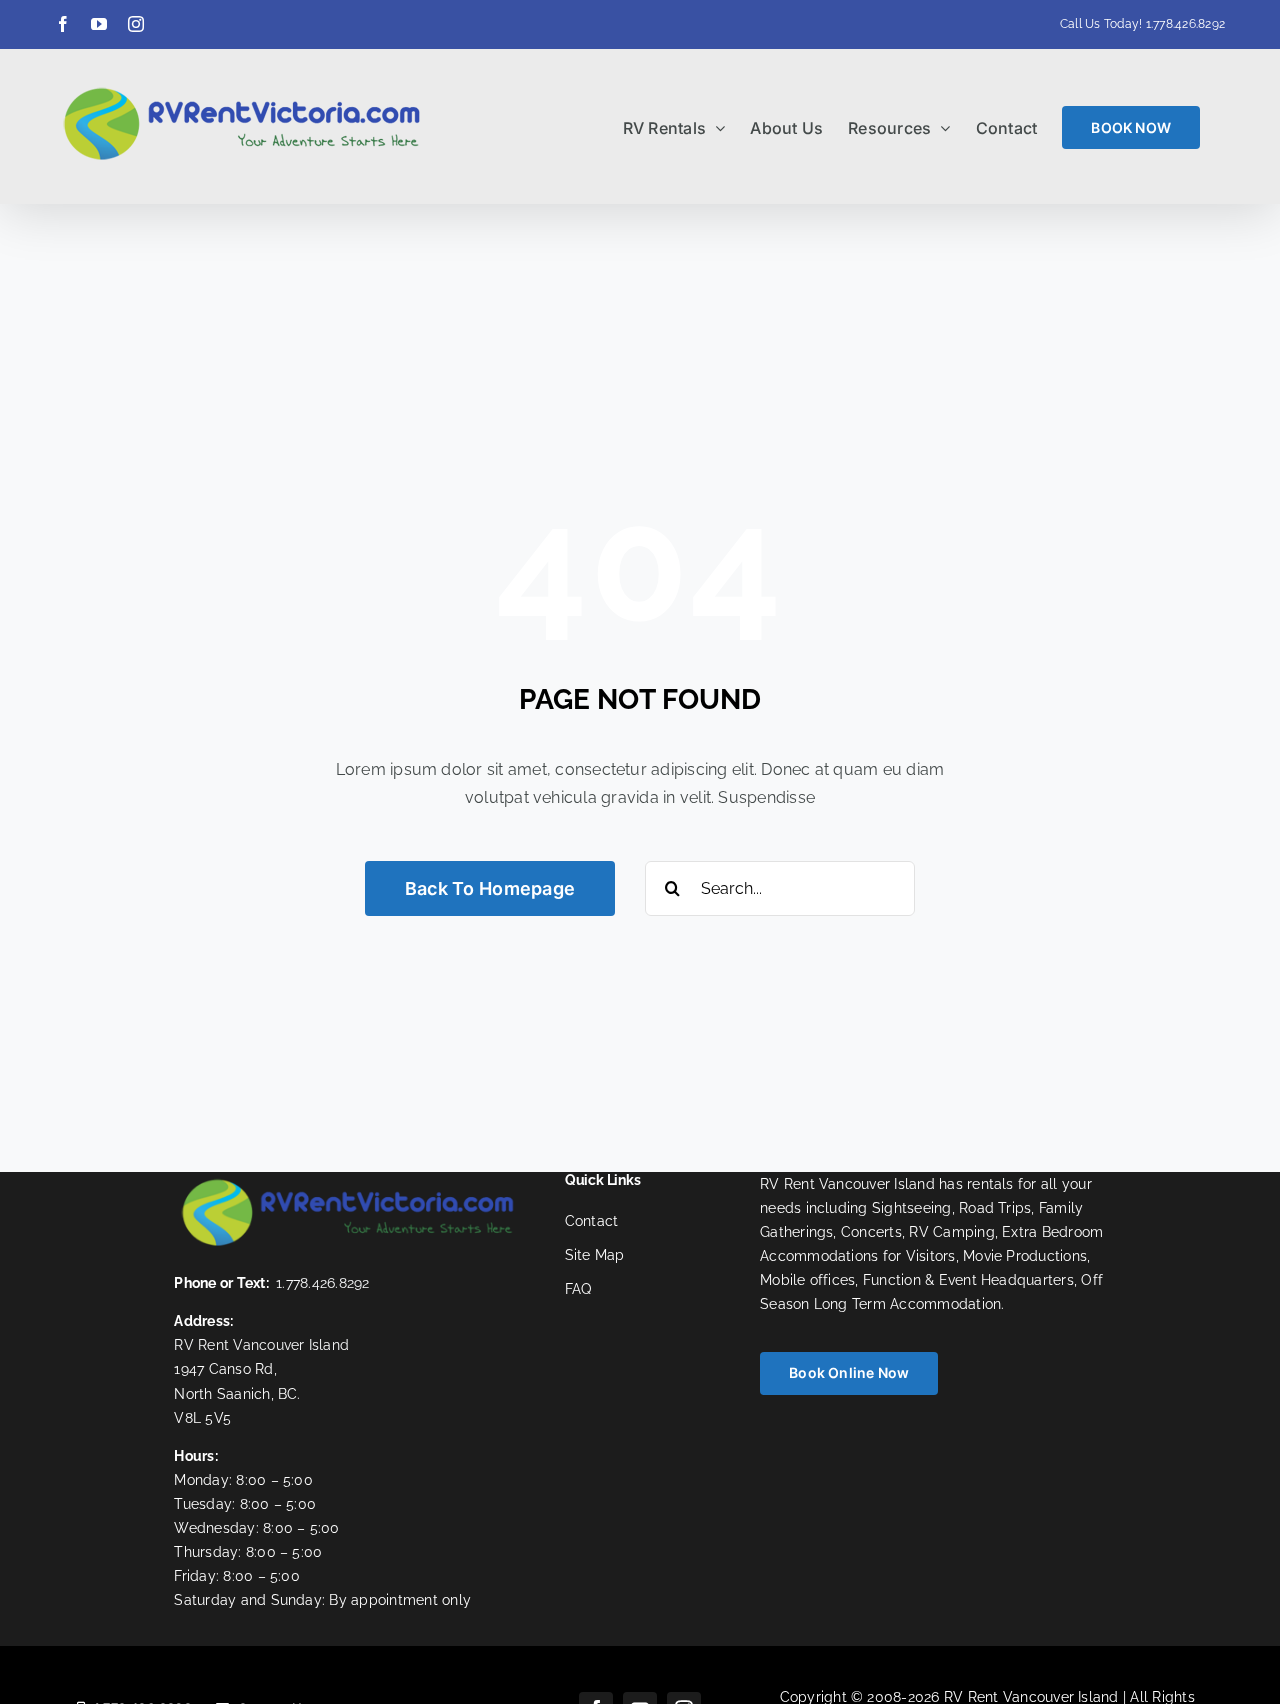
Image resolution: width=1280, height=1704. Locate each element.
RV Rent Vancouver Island (261, 1345)
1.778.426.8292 (1185, 24)
